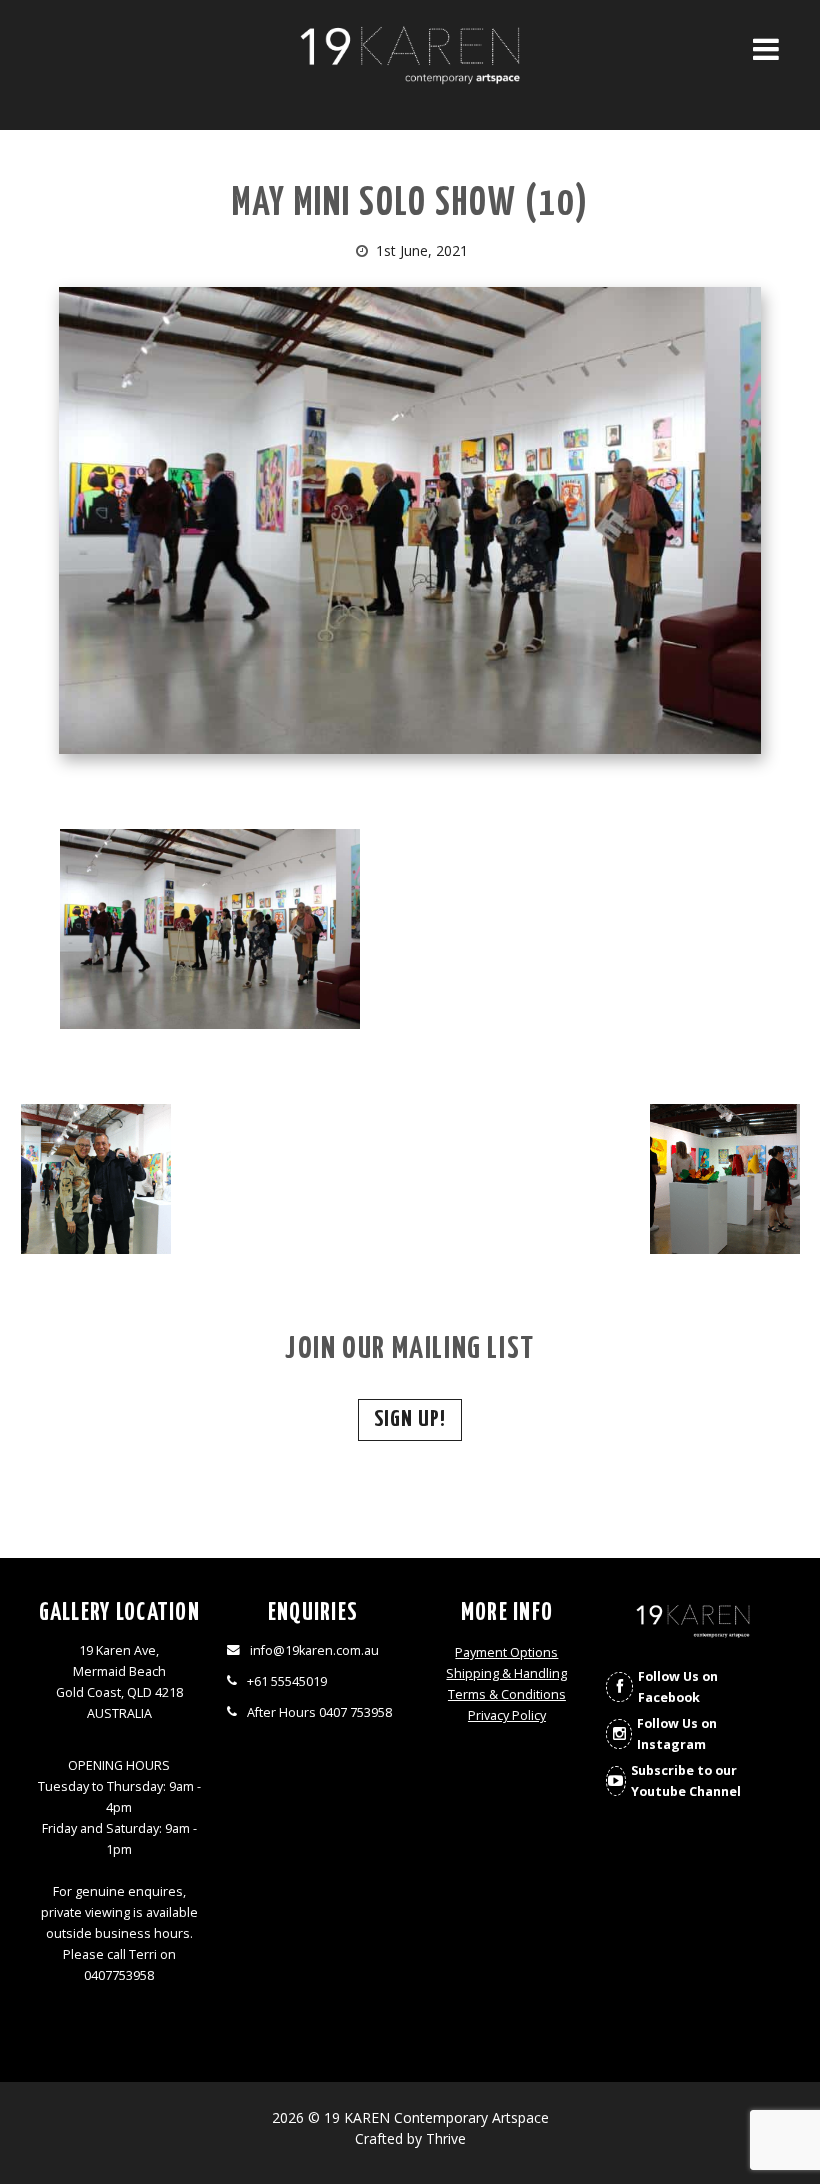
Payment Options (506, 1652)
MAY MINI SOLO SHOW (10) (410, 204)
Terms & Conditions (507, 1694)
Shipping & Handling (506, 1673)
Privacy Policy (507, 1715)
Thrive (446, 2138)
